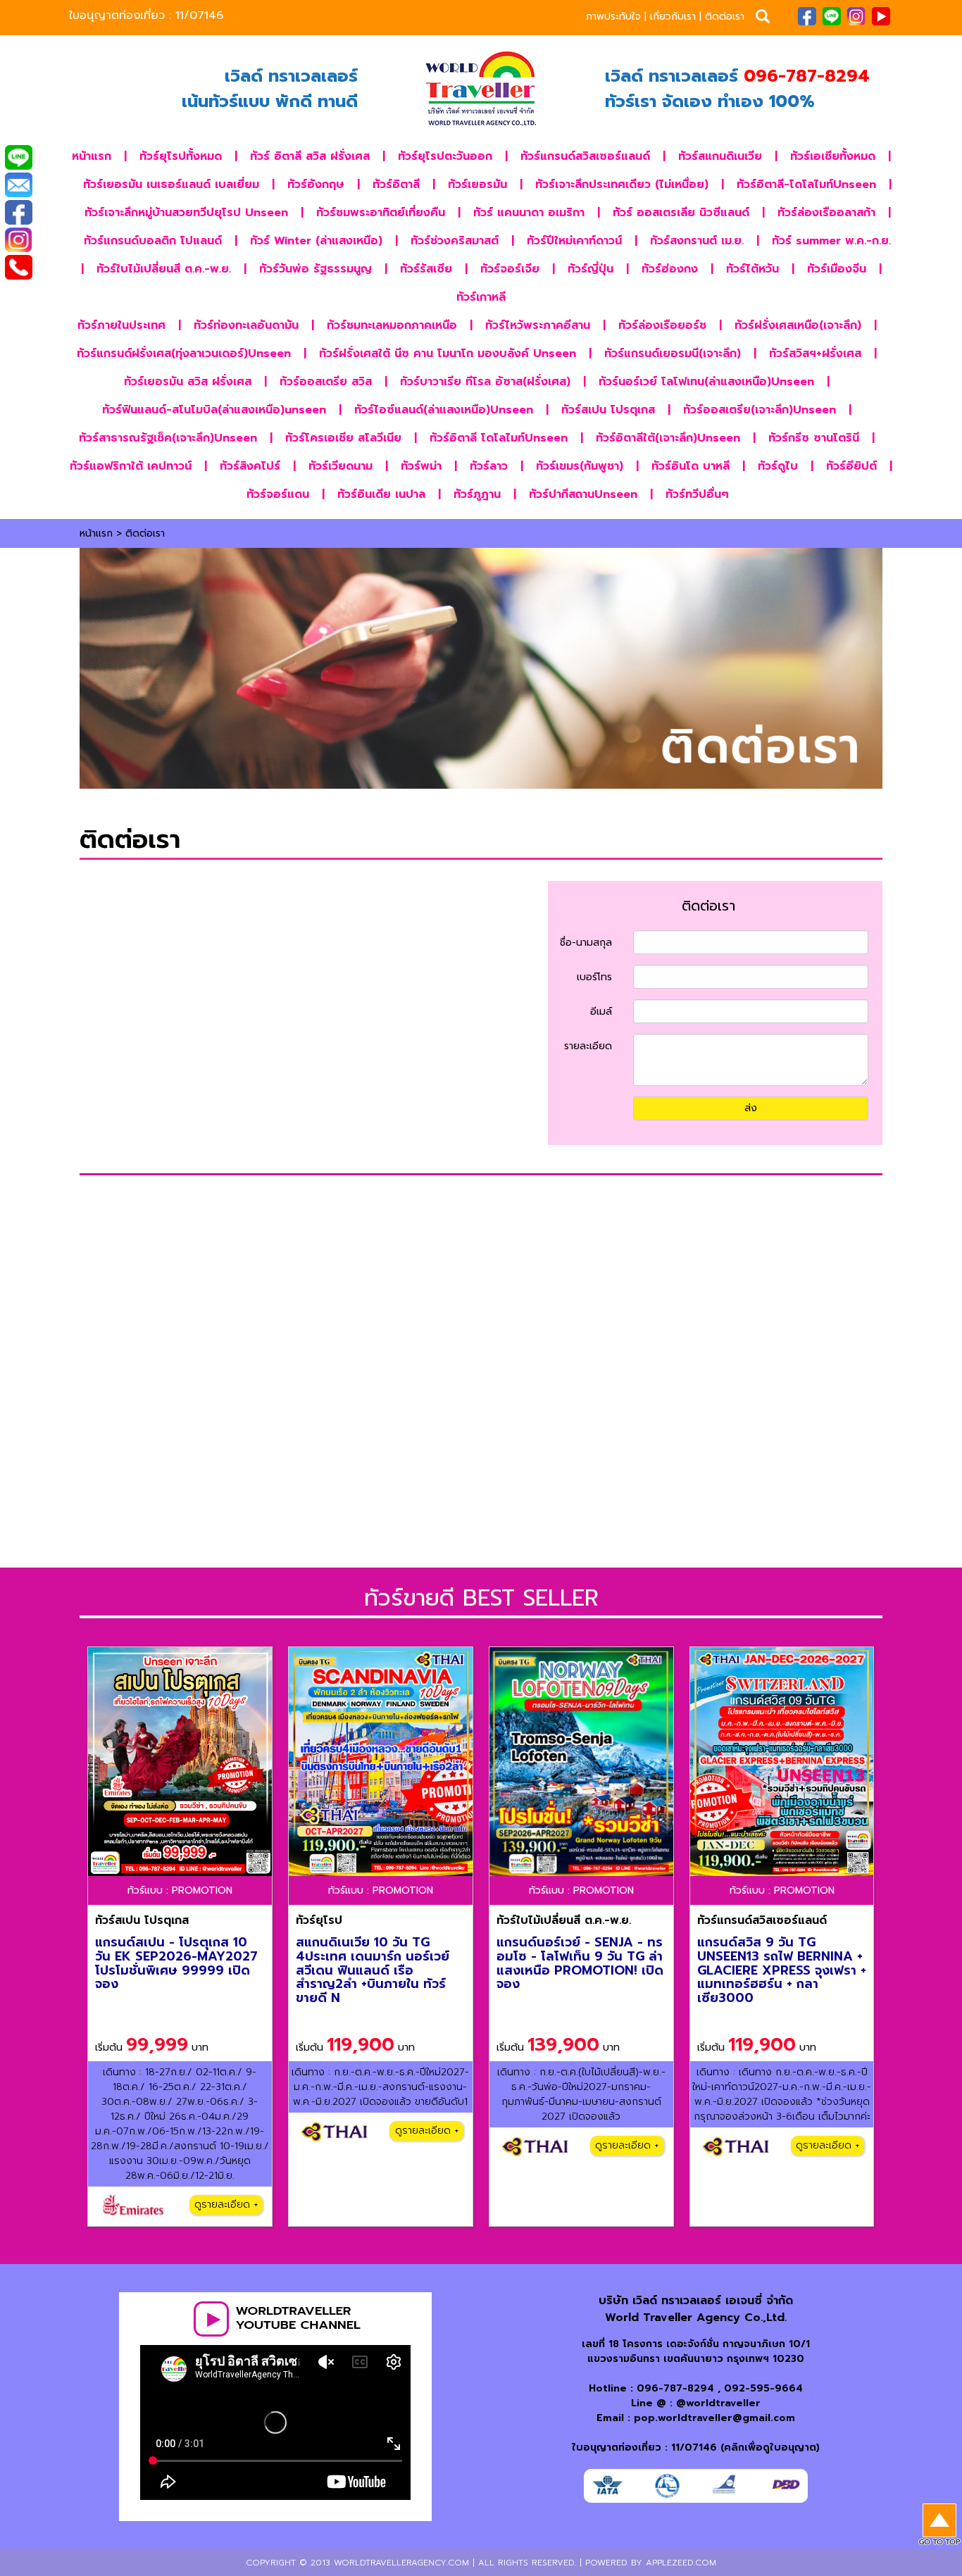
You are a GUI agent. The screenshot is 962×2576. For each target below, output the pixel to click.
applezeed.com (681, 2563)
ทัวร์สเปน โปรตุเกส (608, 410)
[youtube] (881, 15)
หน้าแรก (92, 156)
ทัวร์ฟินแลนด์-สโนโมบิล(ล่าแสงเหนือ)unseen (214, 410)
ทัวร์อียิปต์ (851, 466)
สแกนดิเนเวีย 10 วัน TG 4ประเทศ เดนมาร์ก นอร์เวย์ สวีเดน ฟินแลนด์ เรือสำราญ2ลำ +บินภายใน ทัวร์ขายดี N (373, 1970)
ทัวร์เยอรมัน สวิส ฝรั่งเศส (188, 382)
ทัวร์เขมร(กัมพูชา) (580, 466)
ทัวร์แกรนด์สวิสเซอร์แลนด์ (585, 156)
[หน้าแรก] (481, 89)
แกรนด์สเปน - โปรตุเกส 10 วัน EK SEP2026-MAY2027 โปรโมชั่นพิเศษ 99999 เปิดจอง (176, 1963)
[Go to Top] (939, 2525)
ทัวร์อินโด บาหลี (691, 466)
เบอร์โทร (594, 977)
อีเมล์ (601, 1012)
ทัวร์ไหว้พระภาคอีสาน (538, 325)
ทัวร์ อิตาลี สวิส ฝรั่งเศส (310, 156)
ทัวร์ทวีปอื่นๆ (697, 494)
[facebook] (807, 15)
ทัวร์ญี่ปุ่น (591, 269)
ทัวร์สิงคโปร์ (250, 466)
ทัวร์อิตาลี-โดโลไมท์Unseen (806, 185)
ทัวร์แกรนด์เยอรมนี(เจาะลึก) (673, 354)
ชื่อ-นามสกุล (586, 943)
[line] (831, 15)
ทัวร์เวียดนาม (341, 466)
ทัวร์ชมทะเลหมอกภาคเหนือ (392, 325)
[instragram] (856, 15)
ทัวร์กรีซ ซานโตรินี (814, 438)
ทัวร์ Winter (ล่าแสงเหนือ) (316, 241)
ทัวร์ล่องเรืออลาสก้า (826, 213)
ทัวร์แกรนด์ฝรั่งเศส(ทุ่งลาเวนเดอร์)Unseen (184, 354)
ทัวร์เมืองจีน (837, 269)
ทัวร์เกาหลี (481, 297)
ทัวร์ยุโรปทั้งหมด (181, 156)
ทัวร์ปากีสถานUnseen (583, 494)
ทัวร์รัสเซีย (426, 269)
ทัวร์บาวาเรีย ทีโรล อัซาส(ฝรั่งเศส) (485, 382)
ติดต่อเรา (725, 17)
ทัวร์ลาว (489, 466)
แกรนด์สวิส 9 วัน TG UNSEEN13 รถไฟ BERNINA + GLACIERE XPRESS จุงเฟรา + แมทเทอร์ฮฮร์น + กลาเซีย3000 (782, 1970)
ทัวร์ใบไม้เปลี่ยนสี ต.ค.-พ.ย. (164, 269)
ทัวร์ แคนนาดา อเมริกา (529, 213)
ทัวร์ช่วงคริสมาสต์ (455, 241)
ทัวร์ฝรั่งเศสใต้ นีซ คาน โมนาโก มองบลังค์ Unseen (448, 354)
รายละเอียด (588, 1046)
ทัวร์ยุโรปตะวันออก (445, 156)
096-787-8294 (675, 2388)
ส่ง (751, 1108)
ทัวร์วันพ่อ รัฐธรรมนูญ (316, 269)
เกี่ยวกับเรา (673, 17)
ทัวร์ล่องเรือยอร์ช (662, 325)
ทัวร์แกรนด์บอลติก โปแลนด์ (153, 241)
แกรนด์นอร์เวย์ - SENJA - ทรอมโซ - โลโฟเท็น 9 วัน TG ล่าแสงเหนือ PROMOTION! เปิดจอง (580, 1963)
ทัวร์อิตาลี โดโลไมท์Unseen (499, 438)
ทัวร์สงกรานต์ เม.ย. (697, 241)
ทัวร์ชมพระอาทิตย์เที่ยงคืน (381, 213)
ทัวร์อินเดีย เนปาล (381, 494)
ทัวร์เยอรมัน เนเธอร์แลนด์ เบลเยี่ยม (171, 185)
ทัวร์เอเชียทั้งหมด (833, 156)
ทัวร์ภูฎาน (477, 494)
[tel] (18, 268)
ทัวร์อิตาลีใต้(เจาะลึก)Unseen (668, 438)
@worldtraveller (718, 2403)
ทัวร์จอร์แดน (278, 494)
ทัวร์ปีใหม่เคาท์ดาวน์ (574, 241)
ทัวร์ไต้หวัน (752, 269)
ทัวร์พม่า (421, 466)
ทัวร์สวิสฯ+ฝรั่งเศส (815, 354)
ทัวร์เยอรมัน (477, 185)
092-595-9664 (763, 2388)
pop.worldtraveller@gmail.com (714, 2418)
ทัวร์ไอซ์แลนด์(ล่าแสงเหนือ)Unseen (444, 410)
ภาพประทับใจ (613, 17)
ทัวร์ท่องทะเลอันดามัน (246, 325)
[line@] (18, 158)
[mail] (18, 186)
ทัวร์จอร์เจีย (510, 269)
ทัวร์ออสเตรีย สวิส (326, 382)
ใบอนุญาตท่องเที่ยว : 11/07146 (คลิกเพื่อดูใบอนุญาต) (696, 2447)
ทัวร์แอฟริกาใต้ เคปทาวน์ (131, 466)
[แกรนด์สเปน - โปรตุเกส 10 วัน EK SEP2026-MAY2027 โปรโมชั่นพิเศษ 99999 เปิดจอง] (180, 1762)
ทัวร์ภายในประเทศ (121, 325)
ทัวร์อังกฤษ (316, 185)
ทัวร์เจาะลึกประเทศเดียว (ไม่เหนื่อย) (622, 185)
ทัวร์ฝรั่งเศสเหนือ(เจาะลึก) (798, 325)
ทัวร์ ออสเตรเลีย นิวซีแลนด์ (681, 213)
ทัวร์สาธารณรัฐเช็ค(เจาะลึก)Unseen (168, 438)
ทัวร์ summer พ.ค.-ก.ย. (831, 241)
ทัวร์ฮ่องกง (670, 269)
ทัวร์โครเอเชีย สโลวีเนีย (343, 438)
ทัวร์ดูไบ (778, 466)
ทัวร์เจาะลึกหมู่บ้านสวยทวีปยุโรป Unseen (186, 213)
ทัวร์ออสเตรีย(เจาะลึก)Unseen (760, 410)
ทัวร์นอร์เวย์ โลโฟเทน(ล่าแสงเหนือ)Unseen (706, 382)
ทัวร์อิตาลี (396, 185)
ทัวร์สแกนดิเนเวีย (720, 156)
